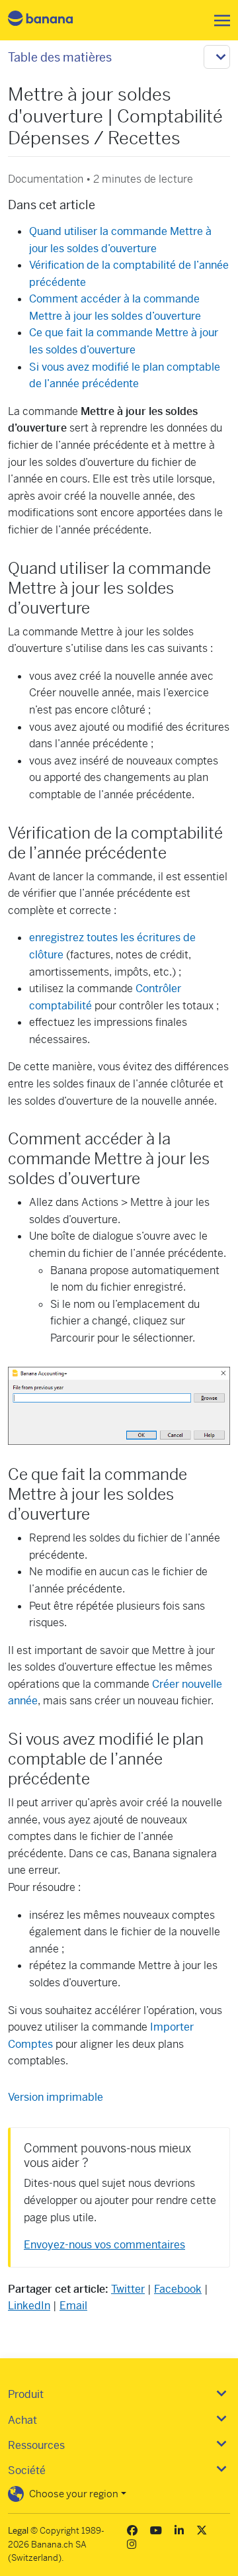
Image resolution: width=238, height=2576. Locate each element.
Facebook (178, 2289)
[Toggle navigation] (218, 21)
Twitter (128, 2289)
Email (73, 2306)
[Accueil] (52, 20)
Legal (18, 2531)
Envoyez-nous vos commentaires (104, 2245)
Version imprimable (56, 2097)
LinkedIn (29, 2306)
